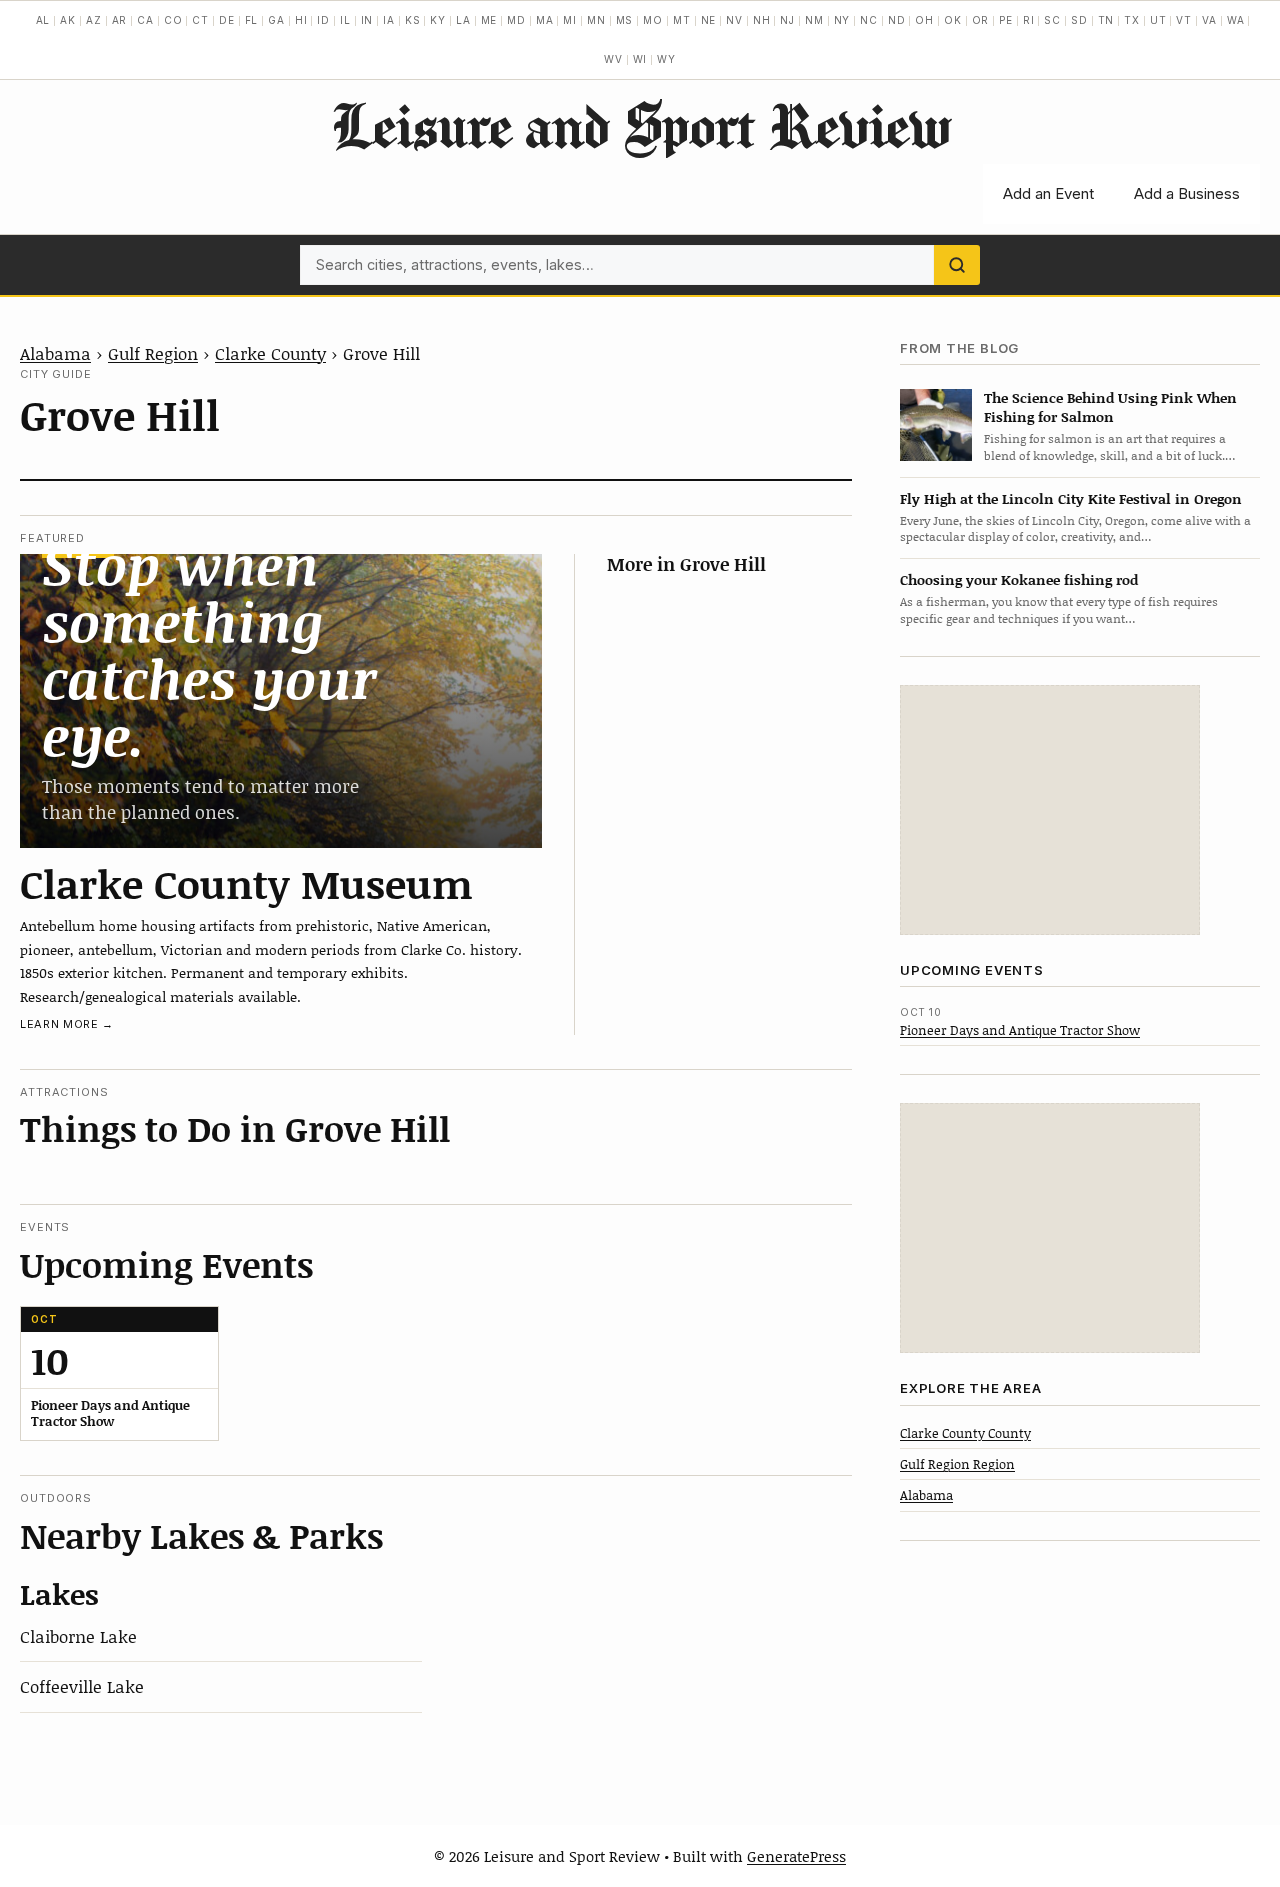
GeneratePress (796, 1856)
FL (252, 20)
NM (814, 20)
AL (43, 20)
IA (389, 20)
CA (145, 20)
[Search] (957, 265)
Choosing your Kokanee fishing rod (1019, 579)
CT (200, 20)
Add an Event (1048, 193)
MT (682, 20)
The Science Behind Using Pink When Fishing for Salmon (1110, 407)
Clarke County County (965, 1433)
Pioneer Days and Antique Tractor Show (1020, 1030)
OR (981, 20)
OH (924, 20)
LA (463, 20)
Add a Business (1187, 193)
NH (762, 20)
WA (1236, 20)
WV (613, 59)
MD (516, 20)
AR (120, 20)
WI (640, 59)
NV (734, 20)
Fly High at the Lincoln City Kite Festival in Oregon (1071, 498)
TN (1106, 20)
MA (545, 20)
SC (1052, 20)
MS (625, 20)
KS (413, 20)
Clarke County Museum (246, 883)
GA (276, 20)
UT (1158, 20)
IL (345, 20)
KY (438, 20)
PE (1006, 20)
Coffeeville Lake (82, 1686)
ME (489, 20)
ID (323, 20)
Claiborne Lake (78, 1636)
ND (897, 20)
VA (1209, 20)
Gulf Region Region (957, 1464)
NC (869, 20)
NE (709, 20)
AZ (94, 20)
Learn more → (67, 1024)
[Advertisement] (1050, 810)
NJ (787, 20)
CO (173, 20)
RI (1029, 20)
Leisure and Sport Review (640, 125)
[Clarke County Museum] (281, 700)
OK (953, 20)
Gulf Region (153, 353)
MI (570, 20)
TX (1132, 20)
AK (68, 20)
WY (666, 59)
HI (301, 20)
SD (1079, 20)
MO (653, 20)
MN (596, 20)
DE (227, 20)
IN (367, 20)
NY (842, 20)
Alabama (55, 353)
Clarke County (270, 353)
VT (1184, 20)
